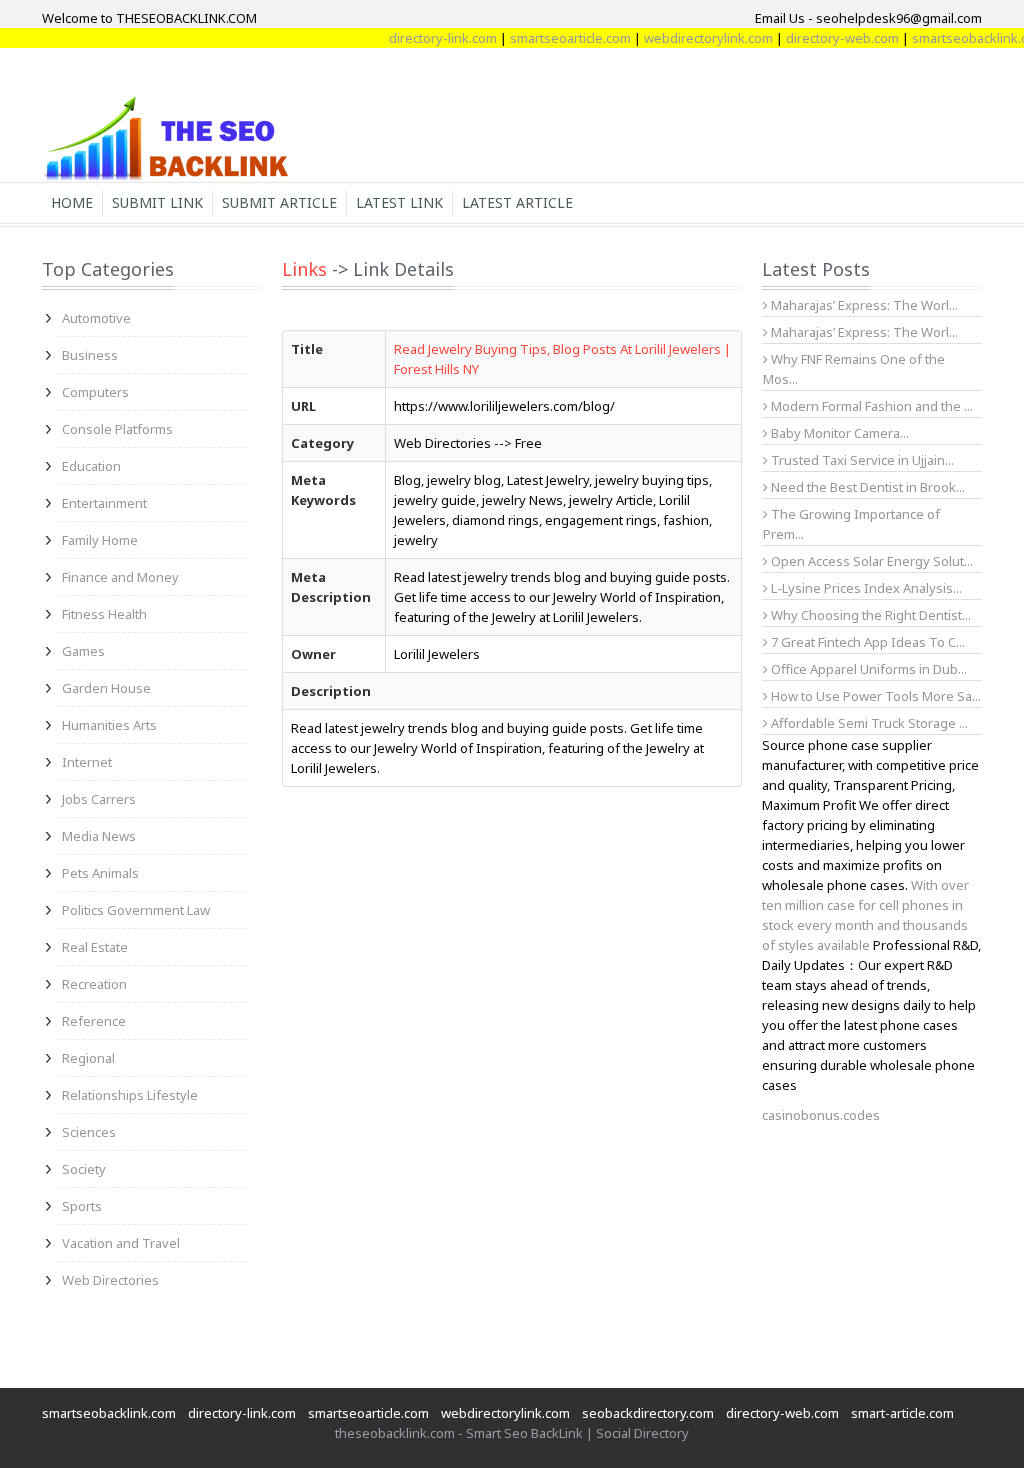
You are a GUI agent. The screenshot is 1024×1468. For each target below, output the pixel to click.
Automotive (96, 318)
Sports (82, 1206)
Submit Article (279, 202)
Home (72, 202)
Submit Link (157, 202)
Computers (95, 392)
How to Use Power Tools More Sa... (874, 696)
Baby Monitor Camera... (838, 433)
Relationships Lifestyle (130, 1095)
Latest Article (517, 202)
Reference (94, 1021)
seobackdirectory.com (648, 1413)
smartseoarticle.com (554, 38)
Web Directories (110, 1280)
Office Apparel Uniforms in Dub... (867, 669)
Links (304, 269)
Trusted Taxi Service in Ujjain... (861, 460)
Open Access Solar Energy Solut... (870, 561)
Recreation (94, 984)
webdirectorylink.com (692, 38)
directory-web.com (826, 38)
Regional (88, 1058)
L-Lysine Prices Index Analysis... (865, 588)
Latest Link (399, 202)
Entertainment (104, 503)
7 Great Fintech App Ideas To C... (866, 642)
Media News (99, 836)
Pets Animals (100, 873)
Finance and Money (120, 577)
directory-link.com (427, 38)
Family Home (100, 540)
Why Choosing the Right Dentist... (869, 615)
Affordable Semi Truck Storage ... (868, 723)
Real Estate (95, 947)
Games (83, 651)
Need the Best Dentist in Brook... (866, 487)
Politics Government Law (136, 910)
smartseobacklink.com (109, 1413)
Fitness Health (104, 614)
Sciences (89, 1132)
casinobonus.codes (821, 1115)
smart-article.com (902, 1413)
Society (84, 1169)
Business (90, 355)
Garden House (106, 688)
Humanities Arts (109, 725)
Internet (87, 762)
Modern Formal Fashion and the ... (870, 406)
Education (91, 466)
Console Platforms (117, 429)
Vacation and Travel (121, 1243)
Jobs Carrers (99, 799)
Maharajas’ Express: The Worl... (863, 305)
